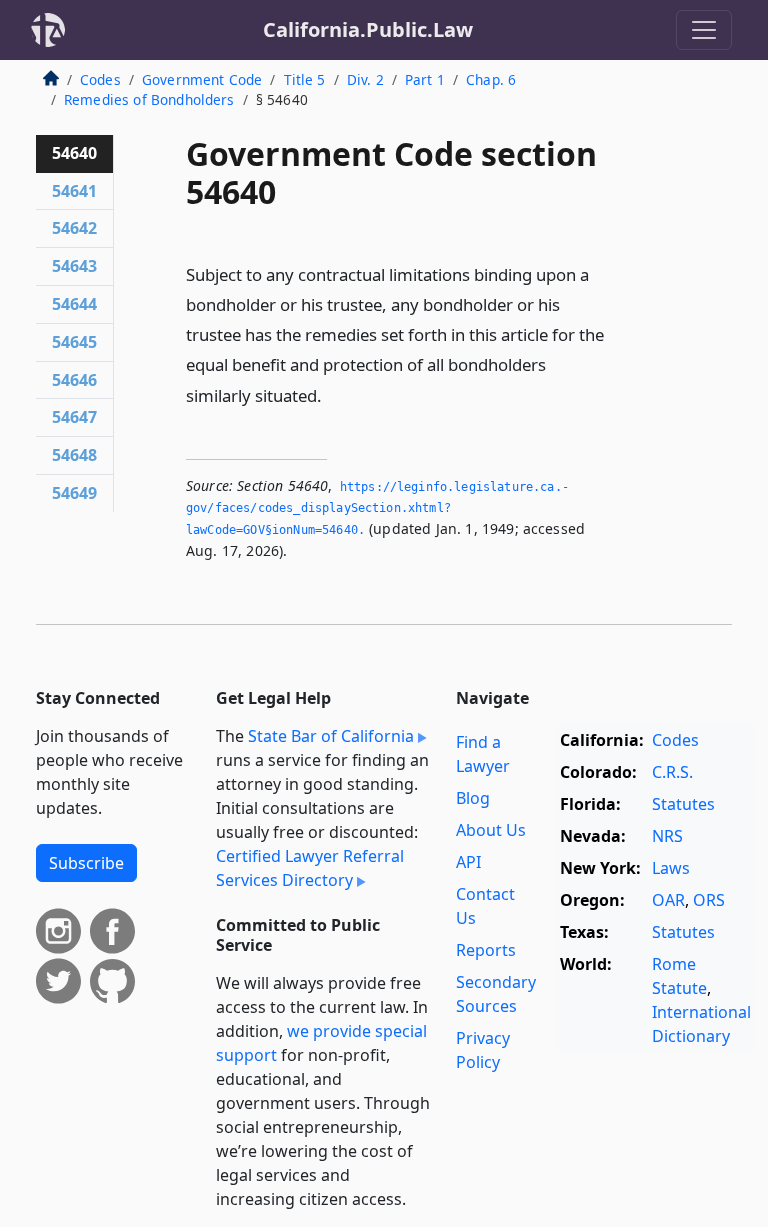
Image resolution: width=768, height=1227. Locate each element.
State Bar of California (331, 736)
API (468, 862)
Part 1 (425, 79)
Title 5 (305, 79)
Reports (486, 950)
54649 (74, 493)
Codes (100, 79)
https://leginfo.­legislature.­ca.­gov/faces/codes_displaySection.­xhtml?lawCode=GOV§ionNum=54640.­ (377, 508)
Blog (473, 798)
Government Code (202, 79)
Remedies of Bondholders (149, 99)
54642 (74, 228)
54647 (74, 417)
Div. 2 (365, 79)
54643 (74, 266)
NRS (667, 836)
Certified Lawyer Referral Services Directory (310, 868)
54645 (74, 342)
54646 (74, 380)
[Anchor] (333, 394)
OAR (668, 900)
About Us (491, 830)
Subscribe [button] (86, 863)
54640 (74, 153)
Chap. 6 (491, 79)
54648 (74, 455)
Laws (671, 868)
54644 (74, 304)
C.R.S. (672, 772)
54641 (74, 191)
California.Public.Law (368, 29)
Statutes (683, 804)
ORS (709, 900)
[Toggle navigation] (704, 30)
